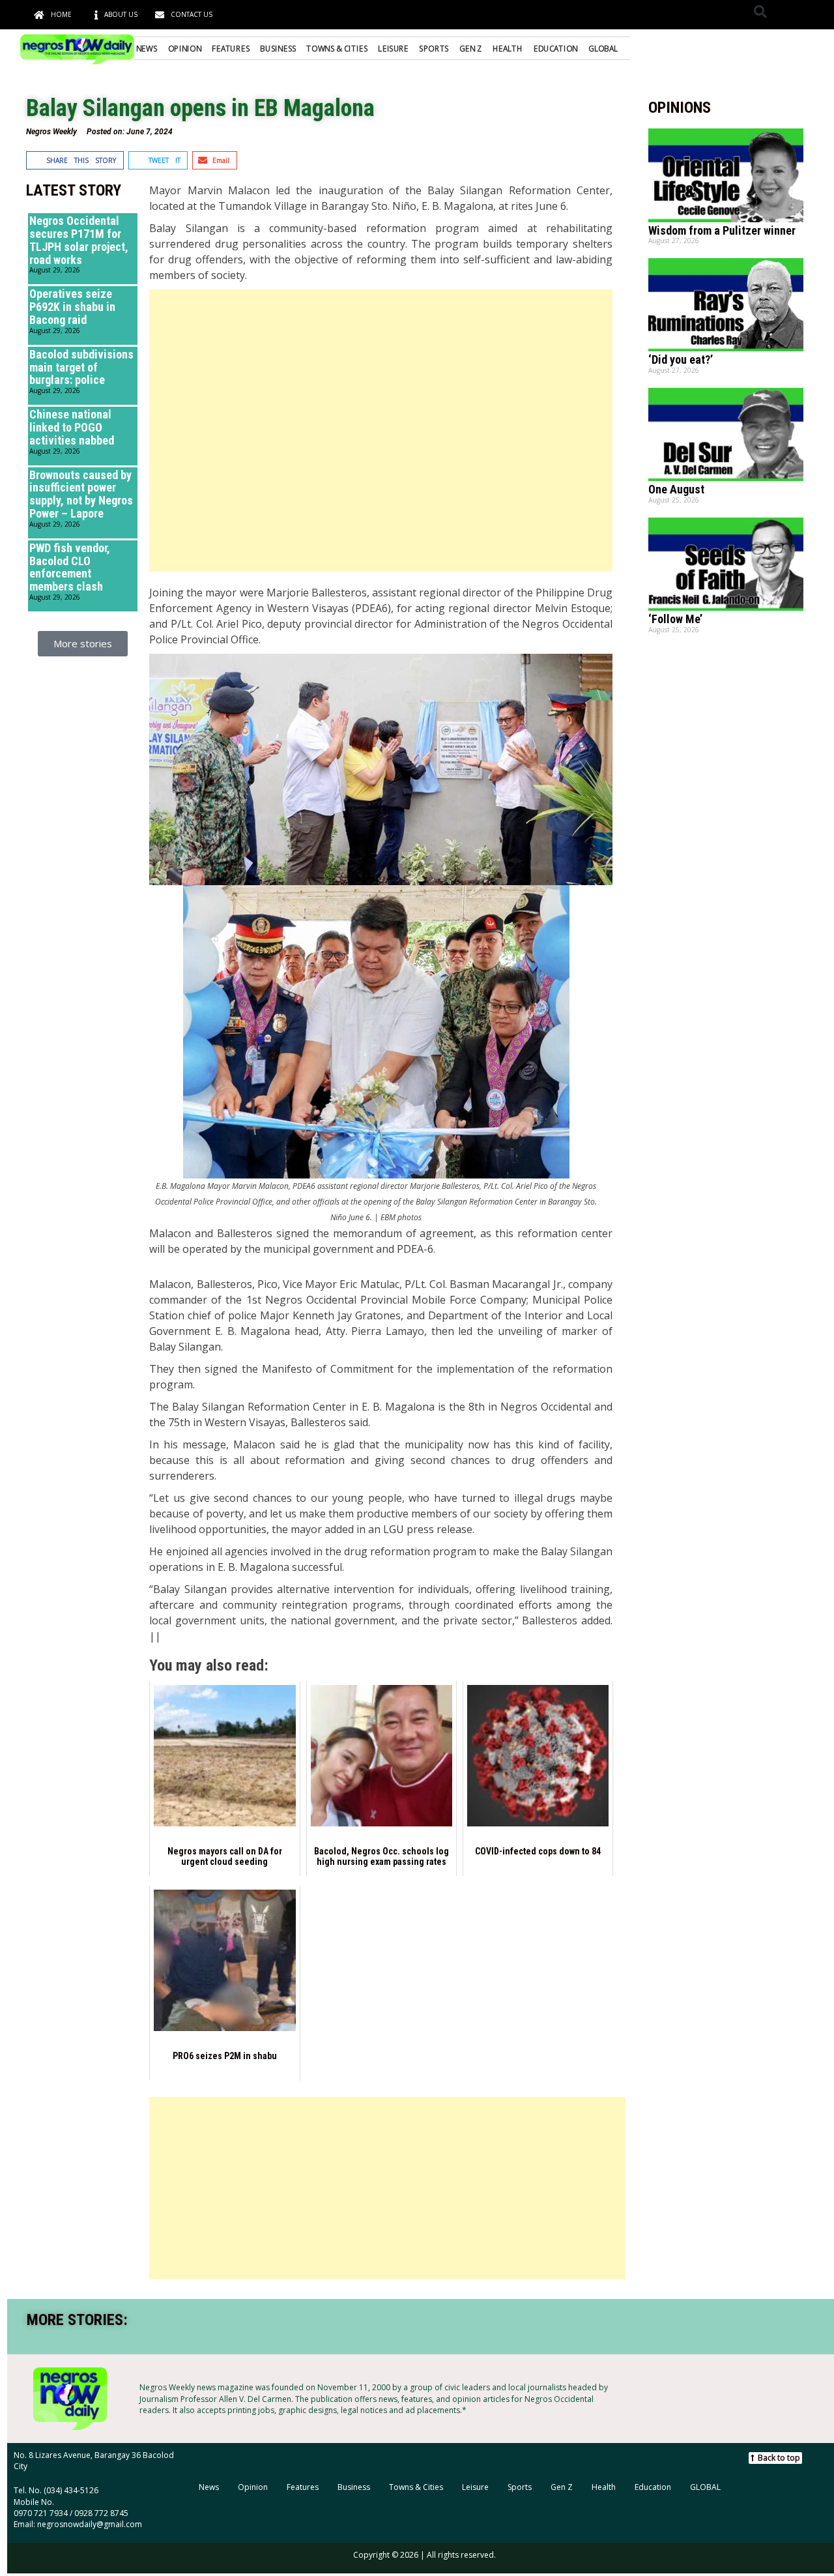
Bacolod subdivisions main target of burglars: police (81, 367)
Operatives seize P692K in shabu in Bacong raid (72, 307)
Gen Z (470, 48)
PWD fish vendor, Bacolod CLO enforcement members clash (70, 567)
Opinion (185, 48)
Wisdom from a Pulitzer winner (722, 230)
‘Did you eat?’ (681, 359)
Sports (434, 48)
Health (508, 48)
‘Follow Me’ (675, 619)
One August (676, 489)
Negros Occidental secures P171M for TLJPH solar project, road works (79, 240)
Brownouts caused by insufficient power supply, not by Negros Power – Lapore (81, 494)
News (147, 48)
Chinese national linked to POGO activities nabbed (72, 427)
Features (231, 48)
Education (556, 48)
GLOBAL (603, 48)
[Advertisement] (381, 431)
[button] (760, 11)
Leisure (393, 48)
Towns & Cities (337, 48)
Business (278, 48)
